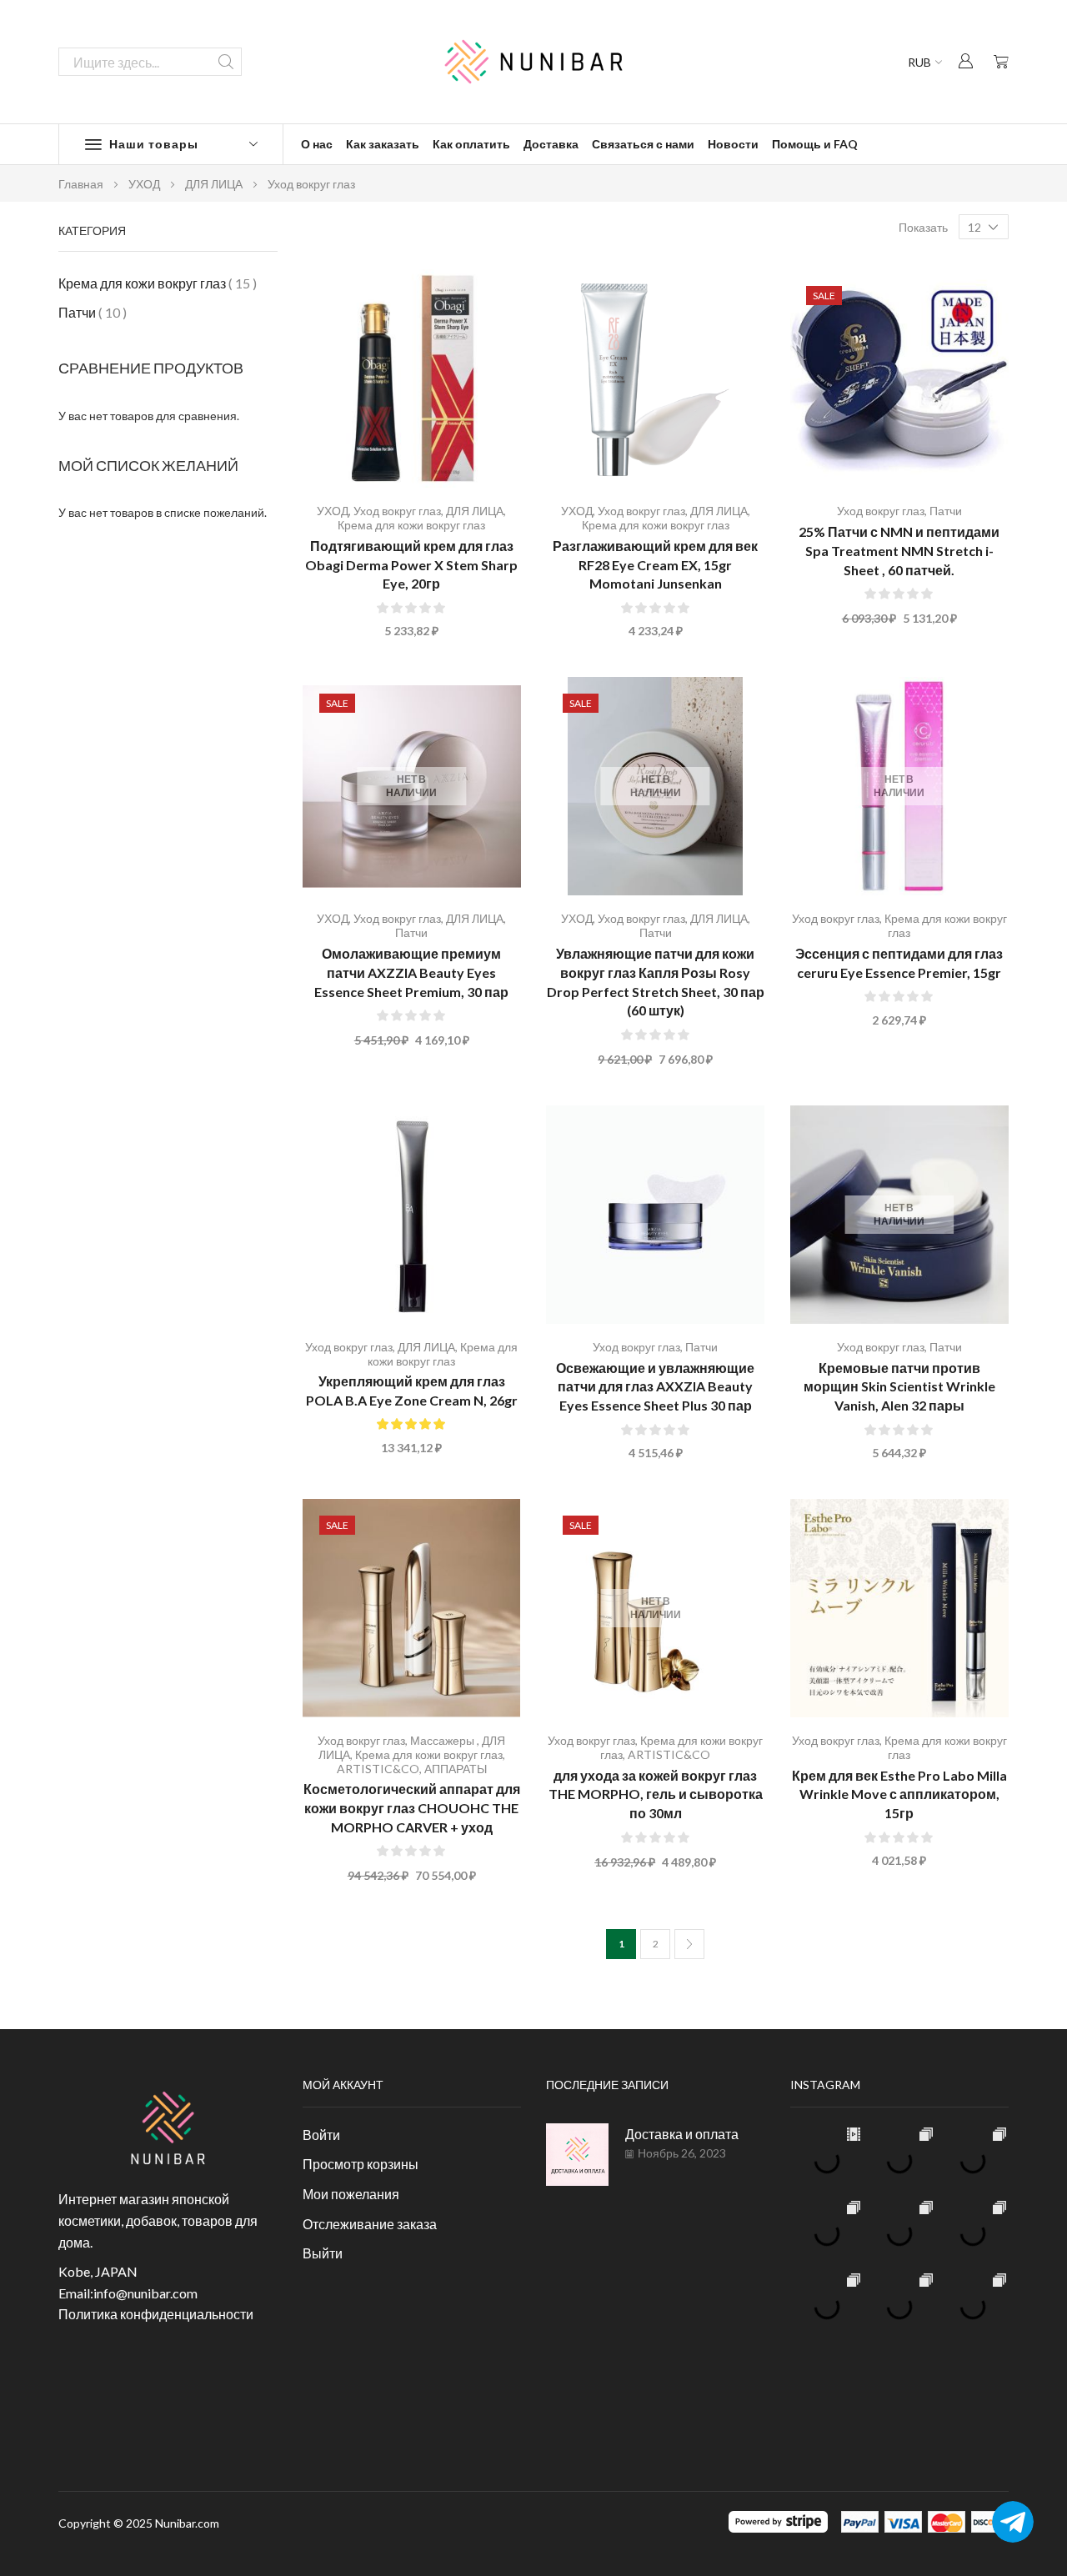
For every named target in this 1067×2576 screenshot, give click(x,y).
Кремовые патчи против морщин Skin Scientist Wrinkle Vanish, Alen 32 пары (899, 1387)
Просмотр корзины (361, 2164)
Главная (81, 184)
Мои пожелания (351, 2194)
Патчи (946, 511)
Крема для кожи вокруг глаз (411, 525)
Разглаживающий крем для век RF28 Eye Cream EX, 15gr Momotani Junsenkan (655, 565)
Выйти (323, 2253)
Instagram (825, 2085)
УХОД (144, 184)
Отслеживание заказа (370, 2224)
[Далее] (689, 1944)
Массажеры (443, 1740)
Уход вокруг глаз (397, 511)
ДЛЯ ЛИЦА (214, 184)
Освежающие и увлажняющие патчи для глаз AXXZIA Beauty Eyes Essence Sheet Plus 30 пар (655, 1387)
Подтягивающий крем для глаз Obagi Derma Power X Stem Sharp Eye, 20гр (411, 565)
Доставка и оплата (682, 2134)
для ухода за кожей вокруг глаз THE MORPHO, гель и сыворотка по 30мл (656, 1794)
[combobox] (150, 62)
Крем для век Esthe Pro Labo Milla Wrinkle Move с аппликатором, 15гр (899, 1794)
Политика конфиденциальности (156, 2314)
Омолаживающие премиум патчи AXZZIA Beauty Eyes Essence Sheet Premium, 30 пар (411, 972)
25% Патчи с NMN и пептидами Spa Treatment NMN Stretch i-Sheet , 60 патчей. (899, 551)
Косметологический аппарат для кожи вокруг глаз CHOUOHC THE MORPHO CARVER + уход (412, 1808)
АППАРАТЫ (456, 1769)
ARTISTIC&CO (378, 1769)
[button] (965, 60)
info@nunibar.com (145, 2293)
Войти (321, 2135)
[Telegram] (1013, 2522)
